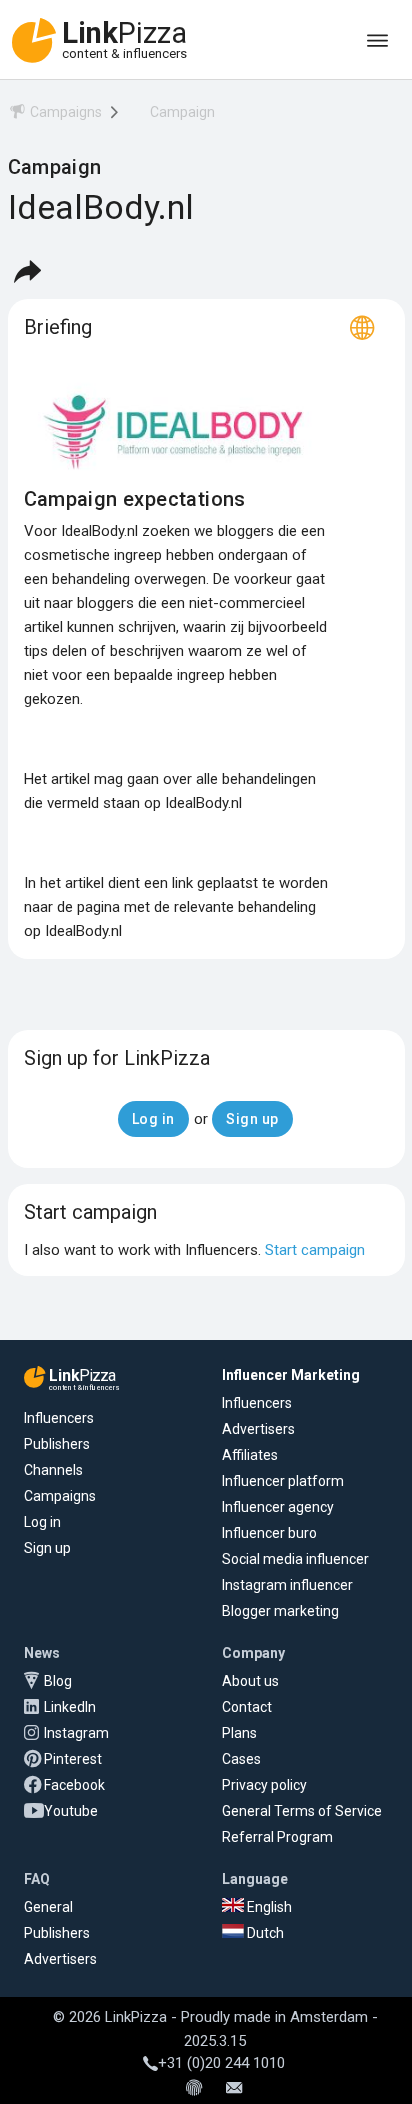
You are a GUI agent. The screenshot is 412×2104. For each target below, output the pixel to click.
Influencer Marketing (291, 1375)
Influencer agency (278, 1507)
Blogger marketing (280, 1611)
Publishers (57, 1444)
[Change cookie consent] (194, 2089)
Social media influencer (295, 1559)
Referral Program (277, 1837)
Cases (241, 1759)
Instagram (76, 1733)
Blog (58, 1681)
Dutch (264, 1933)
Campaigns (60, 1496)
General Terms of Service (302, 1811)
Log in (42, 1522)
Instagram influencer (287, 1585)
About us (250, 1681)
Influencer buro (269, 1533)
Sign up (47, 1548)
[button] (27, 271)
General (48, 1907)
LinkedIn (70, 1707)
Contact (247, 1707)
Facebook (74, 1785)
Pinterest (73, 1759)
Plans (239, 1733)
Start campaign (315, 1250)
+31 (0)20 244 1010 (221, 2063)
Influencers (59, 1418)
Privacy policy (264, 1785)
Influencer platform (283, 1481)
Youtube (71, 1811)
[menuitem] (55, 115)
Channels (53, 1470)
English (268, 1907)
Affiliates (250, 1455)
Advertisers (258, 1429)
